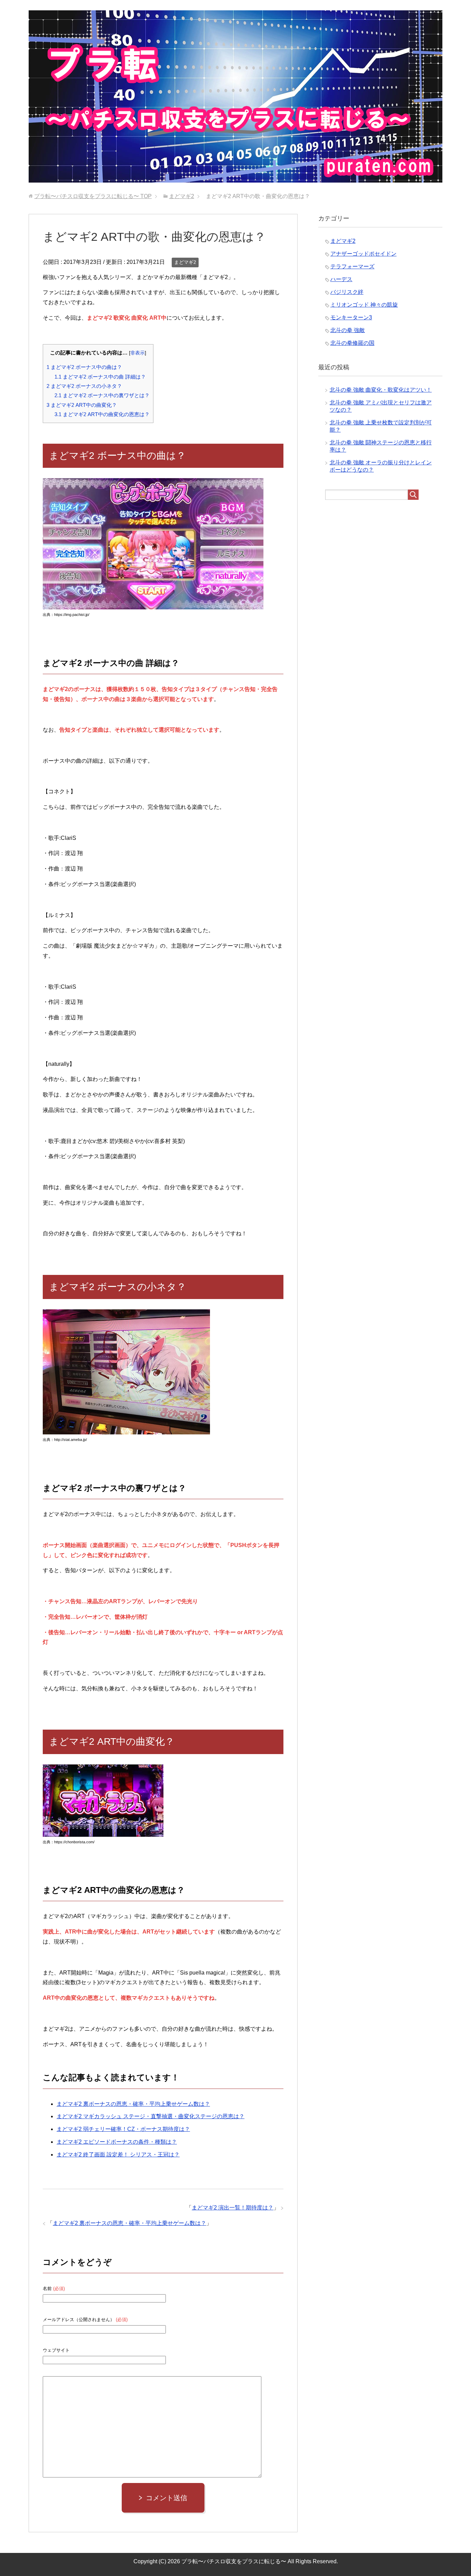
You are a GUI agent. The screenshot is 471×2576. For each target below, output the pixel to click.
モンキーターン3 (351, 317)
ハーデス (341, 279)
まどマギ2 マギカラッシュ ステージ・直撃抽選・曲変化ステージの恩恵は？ (151, 2116)
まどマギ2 (185, 262)
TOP (93, 196)
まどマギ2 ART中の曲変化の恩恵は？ (102, 414)
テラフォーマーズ (352, 266)
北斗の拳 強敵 (348, 330)
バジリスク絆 (347, 292)
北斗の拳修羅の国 (352, 343)
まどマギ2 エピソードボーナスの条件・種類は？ (117, 2142)
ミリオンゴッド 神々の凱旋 (364, 305)
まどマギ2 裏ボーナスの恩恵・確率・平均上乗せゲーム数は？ (133, 2104)
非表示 (138, 353)
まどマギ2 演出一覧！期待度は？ (233, 2208)
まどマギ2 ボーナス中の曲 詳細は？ (100, 377)
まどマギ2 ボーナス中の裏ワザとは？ (102, 395)
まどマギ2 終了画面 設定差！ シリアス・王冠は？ (118, 2155)
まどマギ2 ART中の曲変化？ (82, 405)
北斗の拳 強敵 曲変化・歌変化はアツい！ (381, 390)
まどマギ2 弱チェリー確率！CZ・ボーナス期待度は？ (123, 2129)
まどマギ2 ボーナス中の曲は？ (84, 367)
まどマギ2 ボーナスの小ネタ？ (84, 386)
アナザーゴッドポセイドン (363, 254)
